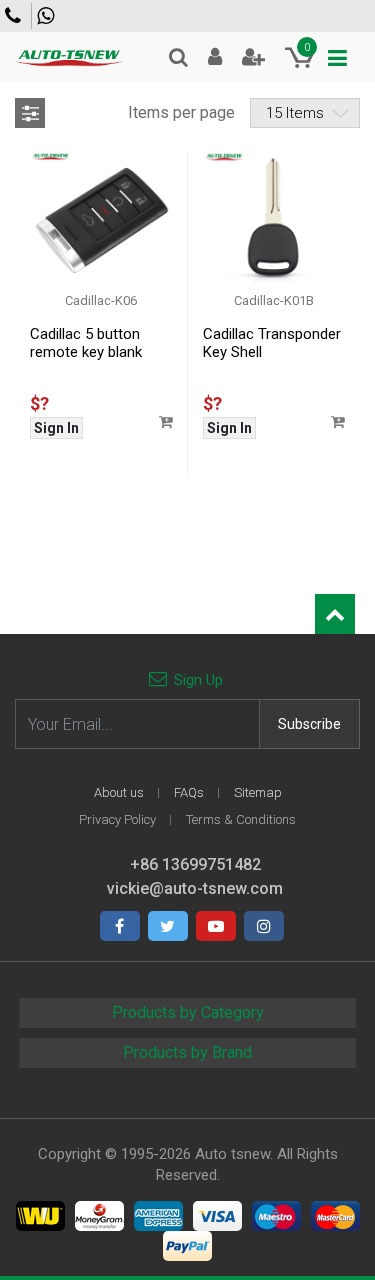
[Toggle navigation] (337, 58)
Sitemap (258, 792)
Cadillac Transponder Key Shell (272, 343)
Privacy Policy (117, 819)
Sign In (56, 428)
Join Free (253, 57)
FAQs (189, 792)
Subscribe (309, 724)
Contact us (15, 16)
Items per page (181, 112)
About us (119, 792)
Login (215, 57)
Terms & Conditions (241, 819)
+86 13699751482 (48, 16)
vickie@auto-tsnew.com (195, 888)
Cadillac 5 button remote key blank (86, 343)
